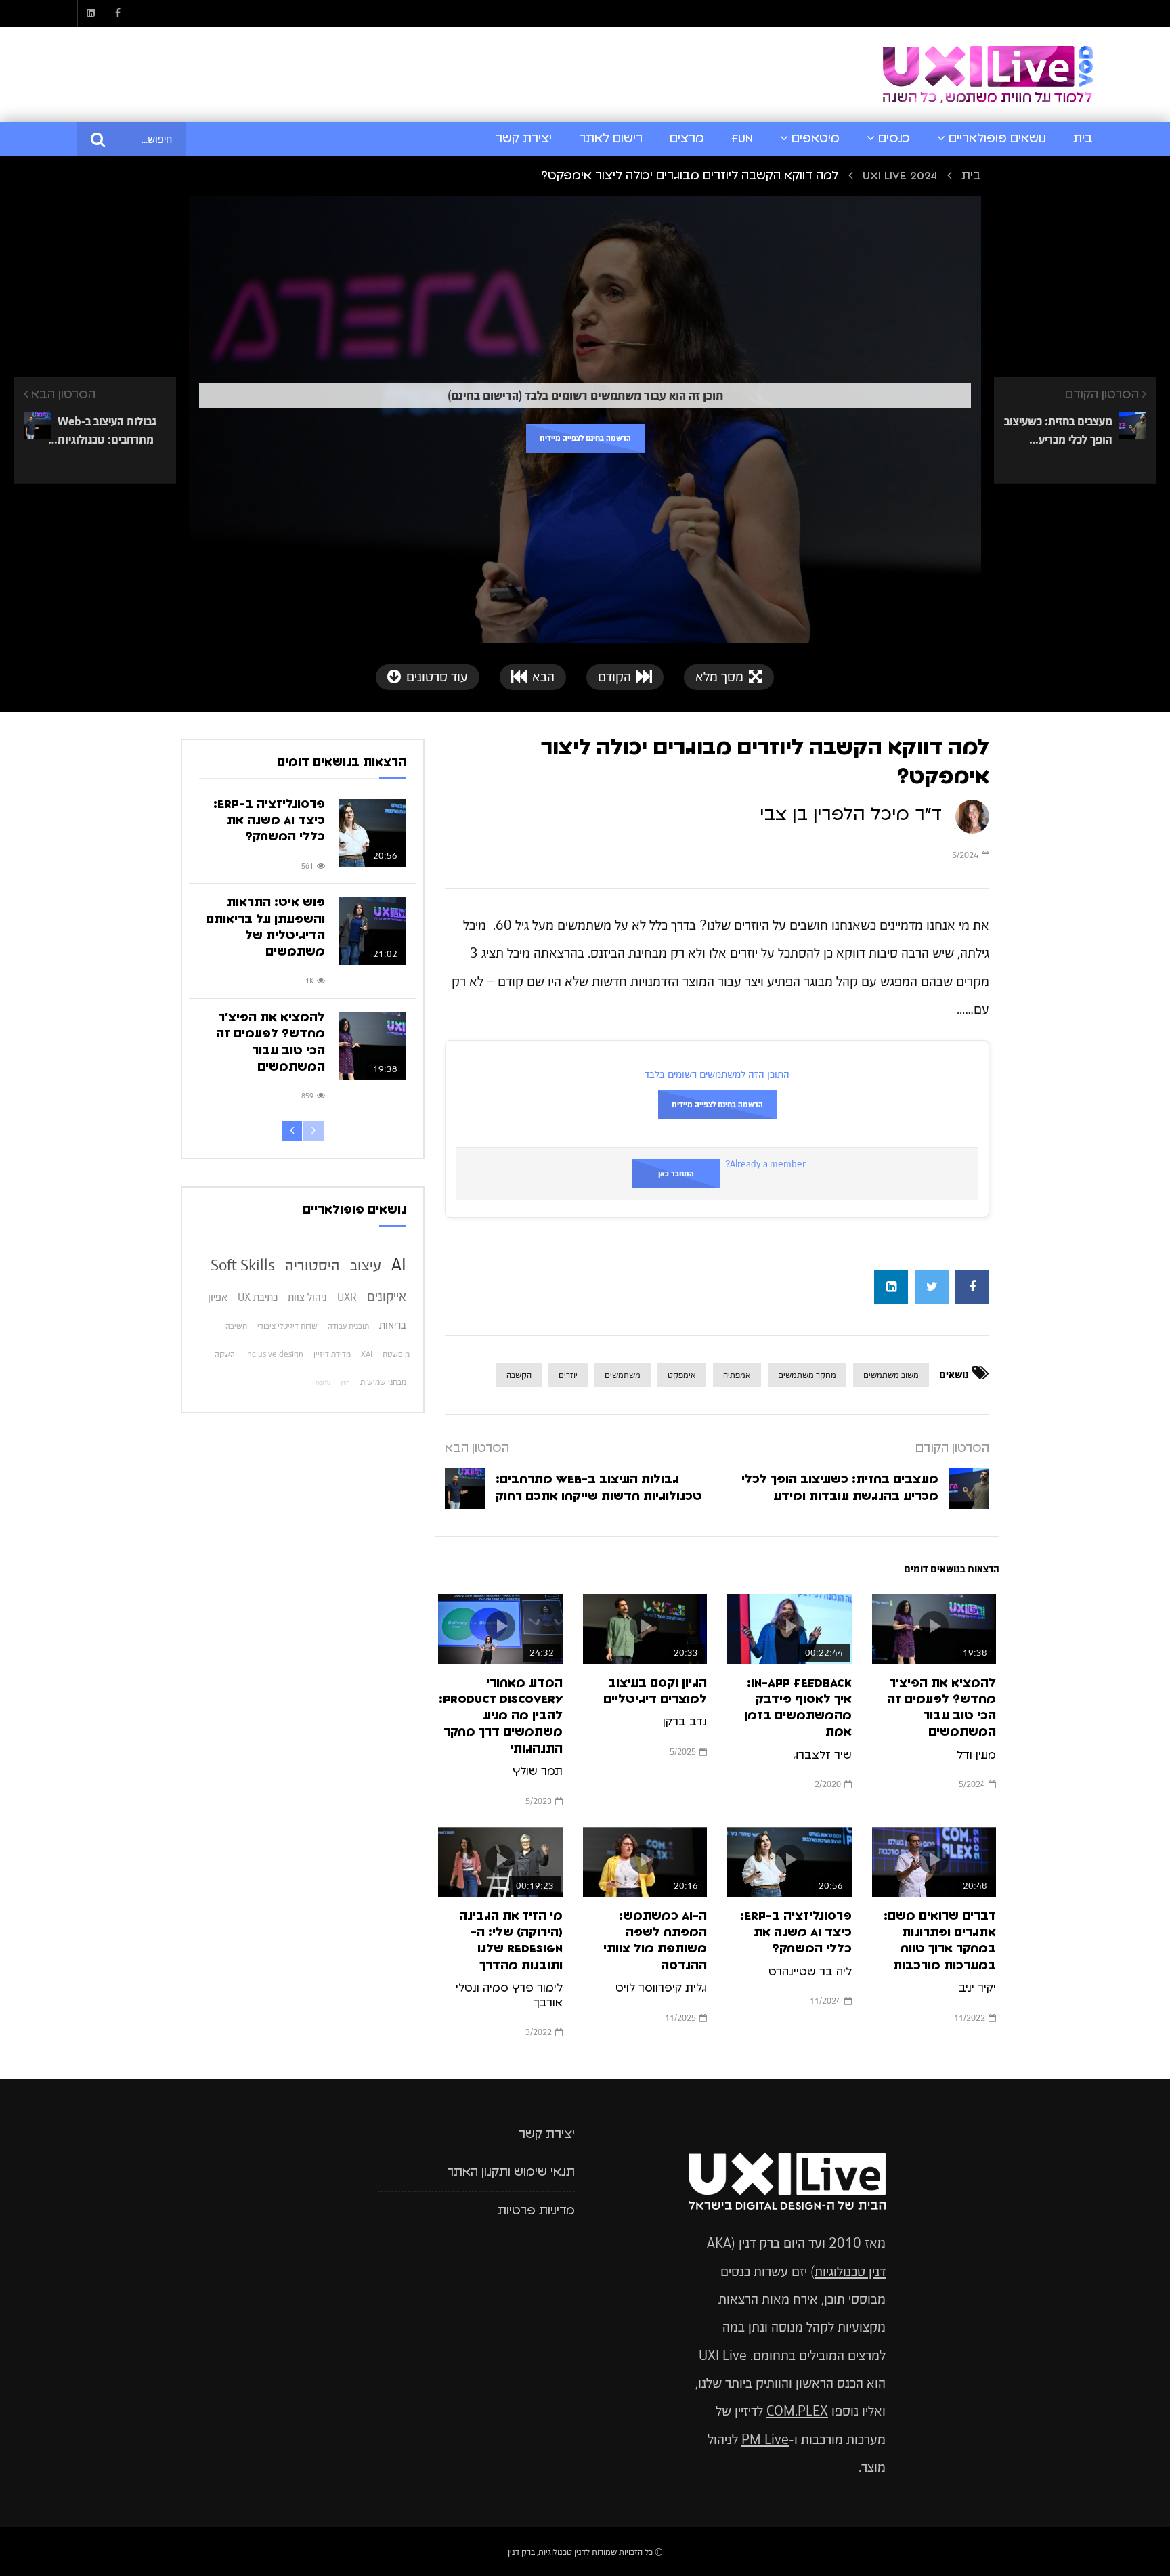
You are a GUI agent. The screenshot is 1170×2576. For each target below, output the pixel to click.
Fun (742, 139)
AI (399, 1264)
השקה (225, 1354)
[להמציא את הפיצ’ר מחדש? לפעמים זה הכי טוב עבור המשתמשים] (372, 1046)
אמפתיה (737, 1375)
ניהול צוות (307, 1297)
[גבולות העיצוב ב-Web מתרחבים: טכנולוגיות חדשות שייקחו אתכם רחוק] (465, 1488)
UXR (347, 1297)
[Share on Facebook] (972, 1287)
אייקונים (387, 1296)
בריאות (393, 1325)
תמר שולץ (538, 1772)
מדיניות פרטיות (536, 2211)
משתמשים (623, 1375)
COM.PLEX (797, 2411)
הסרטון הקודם (952, 1448)
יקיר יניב (977, 1988)
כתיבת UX (258, 1297)
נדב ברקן (685, 1722)
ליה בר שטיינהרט (810, 1972)
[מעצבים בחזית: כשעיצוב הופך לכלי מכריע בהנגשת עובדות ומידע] (969, 1488)
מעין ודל (976, 1755)
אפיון (218, 1297)
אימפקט (682, 1375)
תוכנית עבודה (348, 1326)
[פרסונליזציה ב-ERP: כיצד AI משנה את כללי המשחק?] (372, 833)
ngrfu (323, 1383)
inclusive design (274, 1354)
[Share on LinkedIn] (891, 1287)
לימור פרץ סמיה (523, 1988)
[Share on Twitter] (932, 1287)
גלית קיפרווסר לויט (661, 1988)
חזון (345, 1383)
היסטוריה (312, 1265)
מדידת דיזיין (332, 1354)
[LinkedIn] (91, 14)
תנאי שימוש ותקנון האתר (511, 2172)
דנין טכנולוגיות (850, 2272)
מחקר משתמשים (807, 1375)
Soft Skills (243, 1265)
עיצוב (366, 1265)
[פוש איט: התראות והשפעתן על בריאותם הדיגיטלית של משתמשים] (372, 931)
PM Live (765, 2440)
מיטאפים (816, 139)
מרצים (687, 139)
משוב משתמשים (891, 1375)
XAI (367, 1354)
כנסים (894, 139)
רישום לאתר (611, 139)
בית (1083, 139)
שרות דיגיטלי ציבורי (287, 1326)
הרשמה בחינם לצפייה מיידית (585, 438)
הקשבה (519, 1375)
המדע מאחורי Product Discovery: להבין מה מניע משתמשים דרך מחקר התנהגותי (501, 1716)
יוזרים (568, 1375)
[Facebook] (118, 14)
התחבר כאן (676, 1174)
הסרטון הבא (477, 1448)
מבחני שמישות (383, 1382)
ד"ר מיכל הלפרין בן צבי (851, 815)
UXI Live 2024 (900, 176)
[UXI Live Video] (988, 75)
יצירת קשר (524, 139)
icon (934, 1626)
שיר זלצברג (822, 1755)
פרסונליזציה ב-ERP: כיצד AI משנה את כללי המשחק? (796, 1933)
